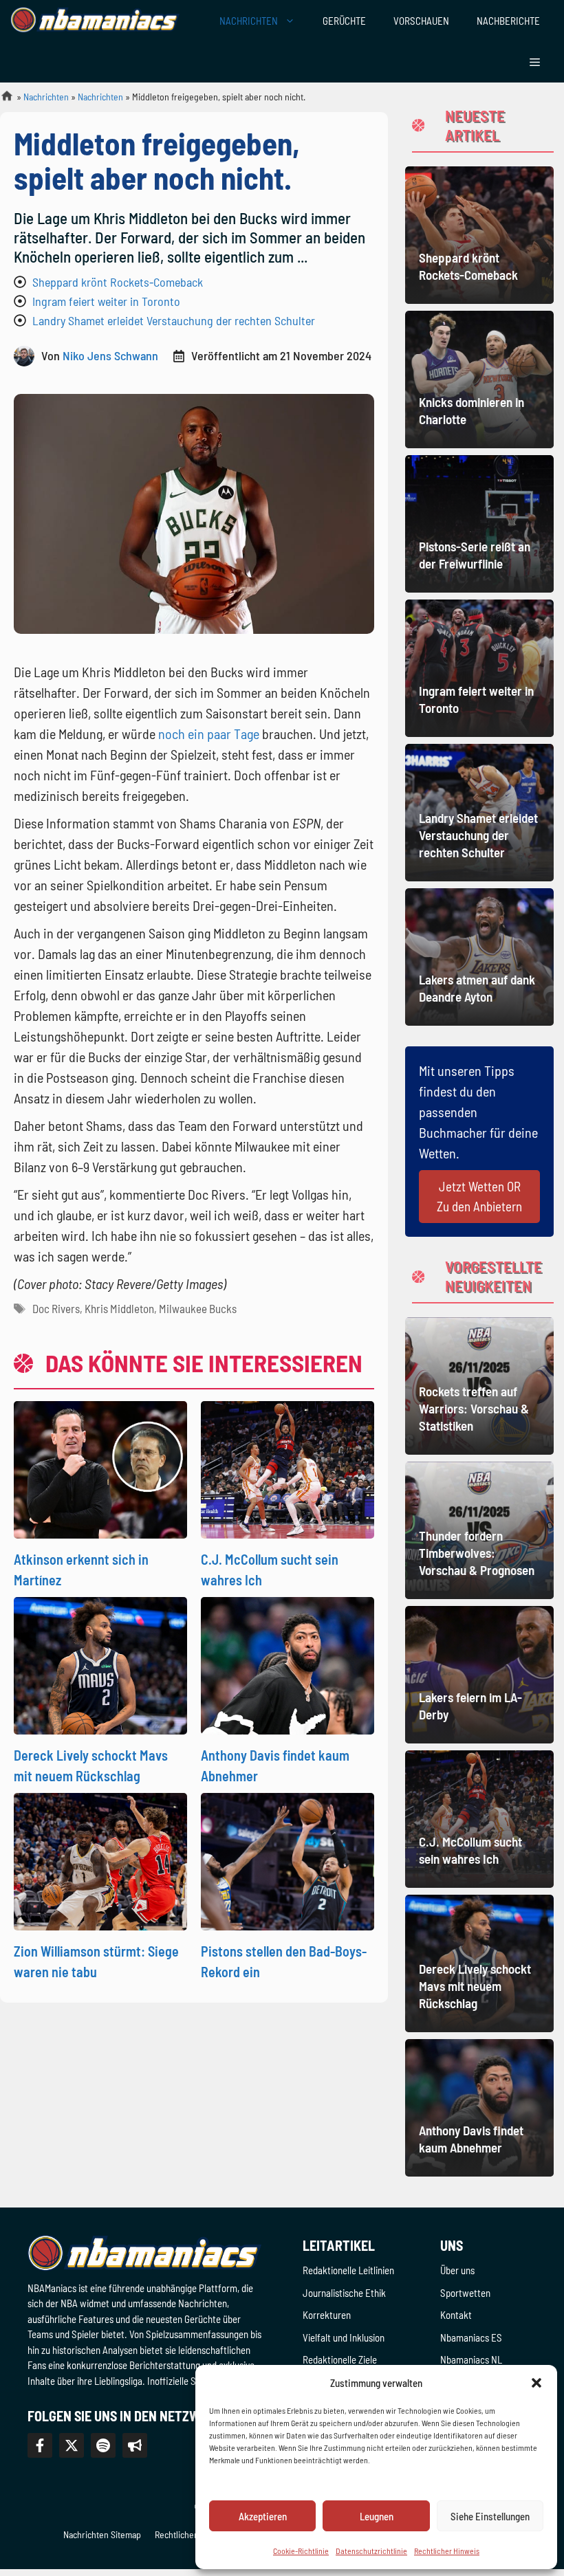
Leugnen (377, 2516)
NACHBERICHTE (508, 21)
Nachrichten (46, 97)
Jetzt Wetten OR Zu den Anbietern (479, 1196)
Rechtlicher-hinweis (193, 2534)
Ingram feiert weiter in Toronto (106, 301)
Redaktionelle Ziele (340, 2359)
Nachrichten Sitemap (102, 2534)
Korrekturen (327, 2315)
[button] (536, 2383)
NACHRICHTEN (249, 21)
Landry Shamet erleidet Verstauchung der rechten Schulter (174, 320)
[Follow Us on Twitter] (72, 2445)
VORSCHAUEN (421, 21)
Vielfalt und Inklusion (344, 2337)
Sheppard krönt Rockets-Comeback (118, 282)
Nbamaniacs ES (471, 2337)
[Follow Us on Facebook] (40, 2445)
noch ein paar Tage (209, 734)
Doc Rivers (56, 1308)
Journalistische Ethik (344, 2293)
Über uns (457, 2270)
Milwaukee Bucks (198, 1308)
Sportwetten (465, 2293)
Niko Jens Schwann (110, 355)
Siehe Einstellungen (490, 2516)
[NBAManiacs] (95, 21)
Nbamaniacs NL (471, 2359)
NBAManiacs (1, 100)
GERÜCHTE (344, 21)
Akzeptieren (263, 2516)
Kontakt (456, 2315)
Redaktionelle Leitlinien (348, 2270)
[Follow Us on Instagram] (103, 2445)
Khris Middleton (119, 1308)
